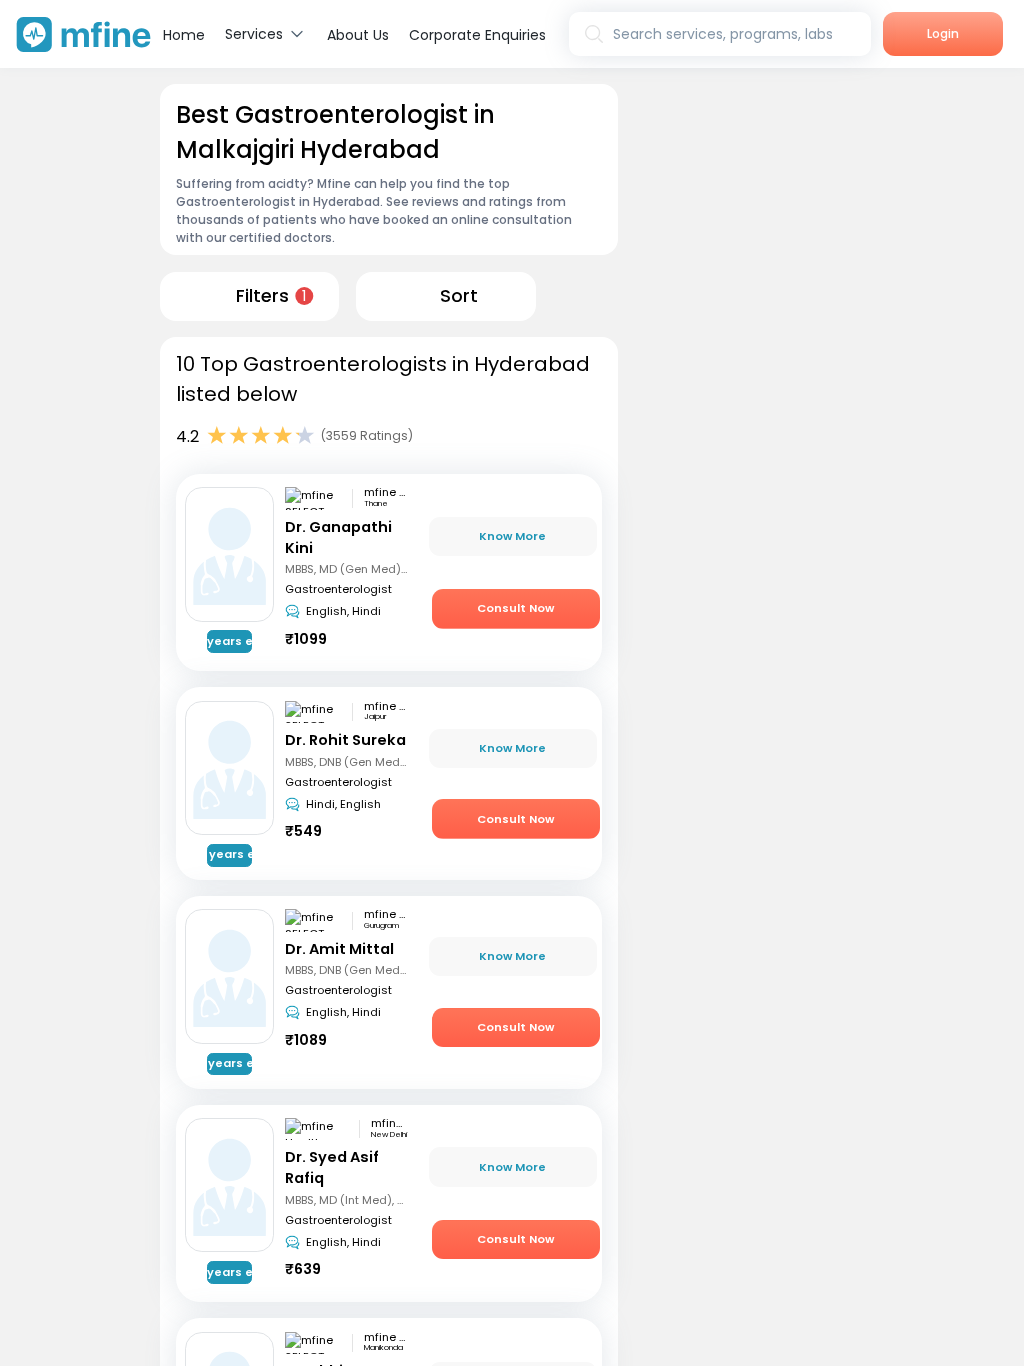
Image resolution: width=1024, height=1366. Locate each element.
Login (943, 33)
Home (184, 35)
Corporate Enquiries (477, 35)
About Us (358, 35)
